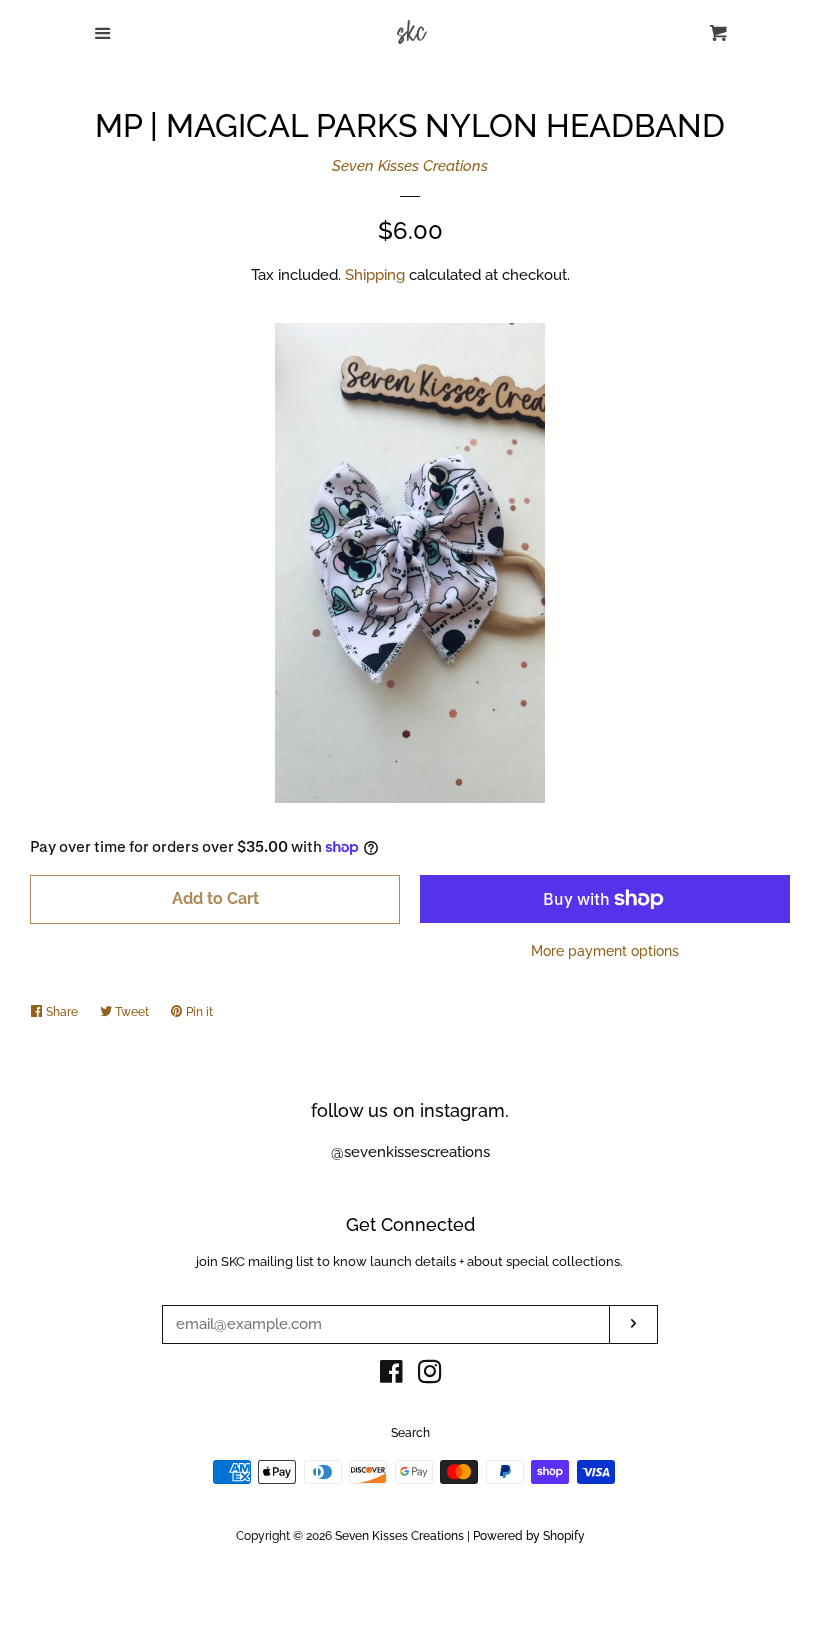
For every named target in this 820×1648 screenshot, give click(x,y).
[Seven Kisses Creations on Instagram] (430, 1376)
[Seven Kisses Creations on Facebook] (391, 1376)
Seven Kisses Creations (410, 166)
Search (410, 1433)
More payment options (605, 951)
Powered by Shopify (529, 1536)
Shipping (375, 275)
